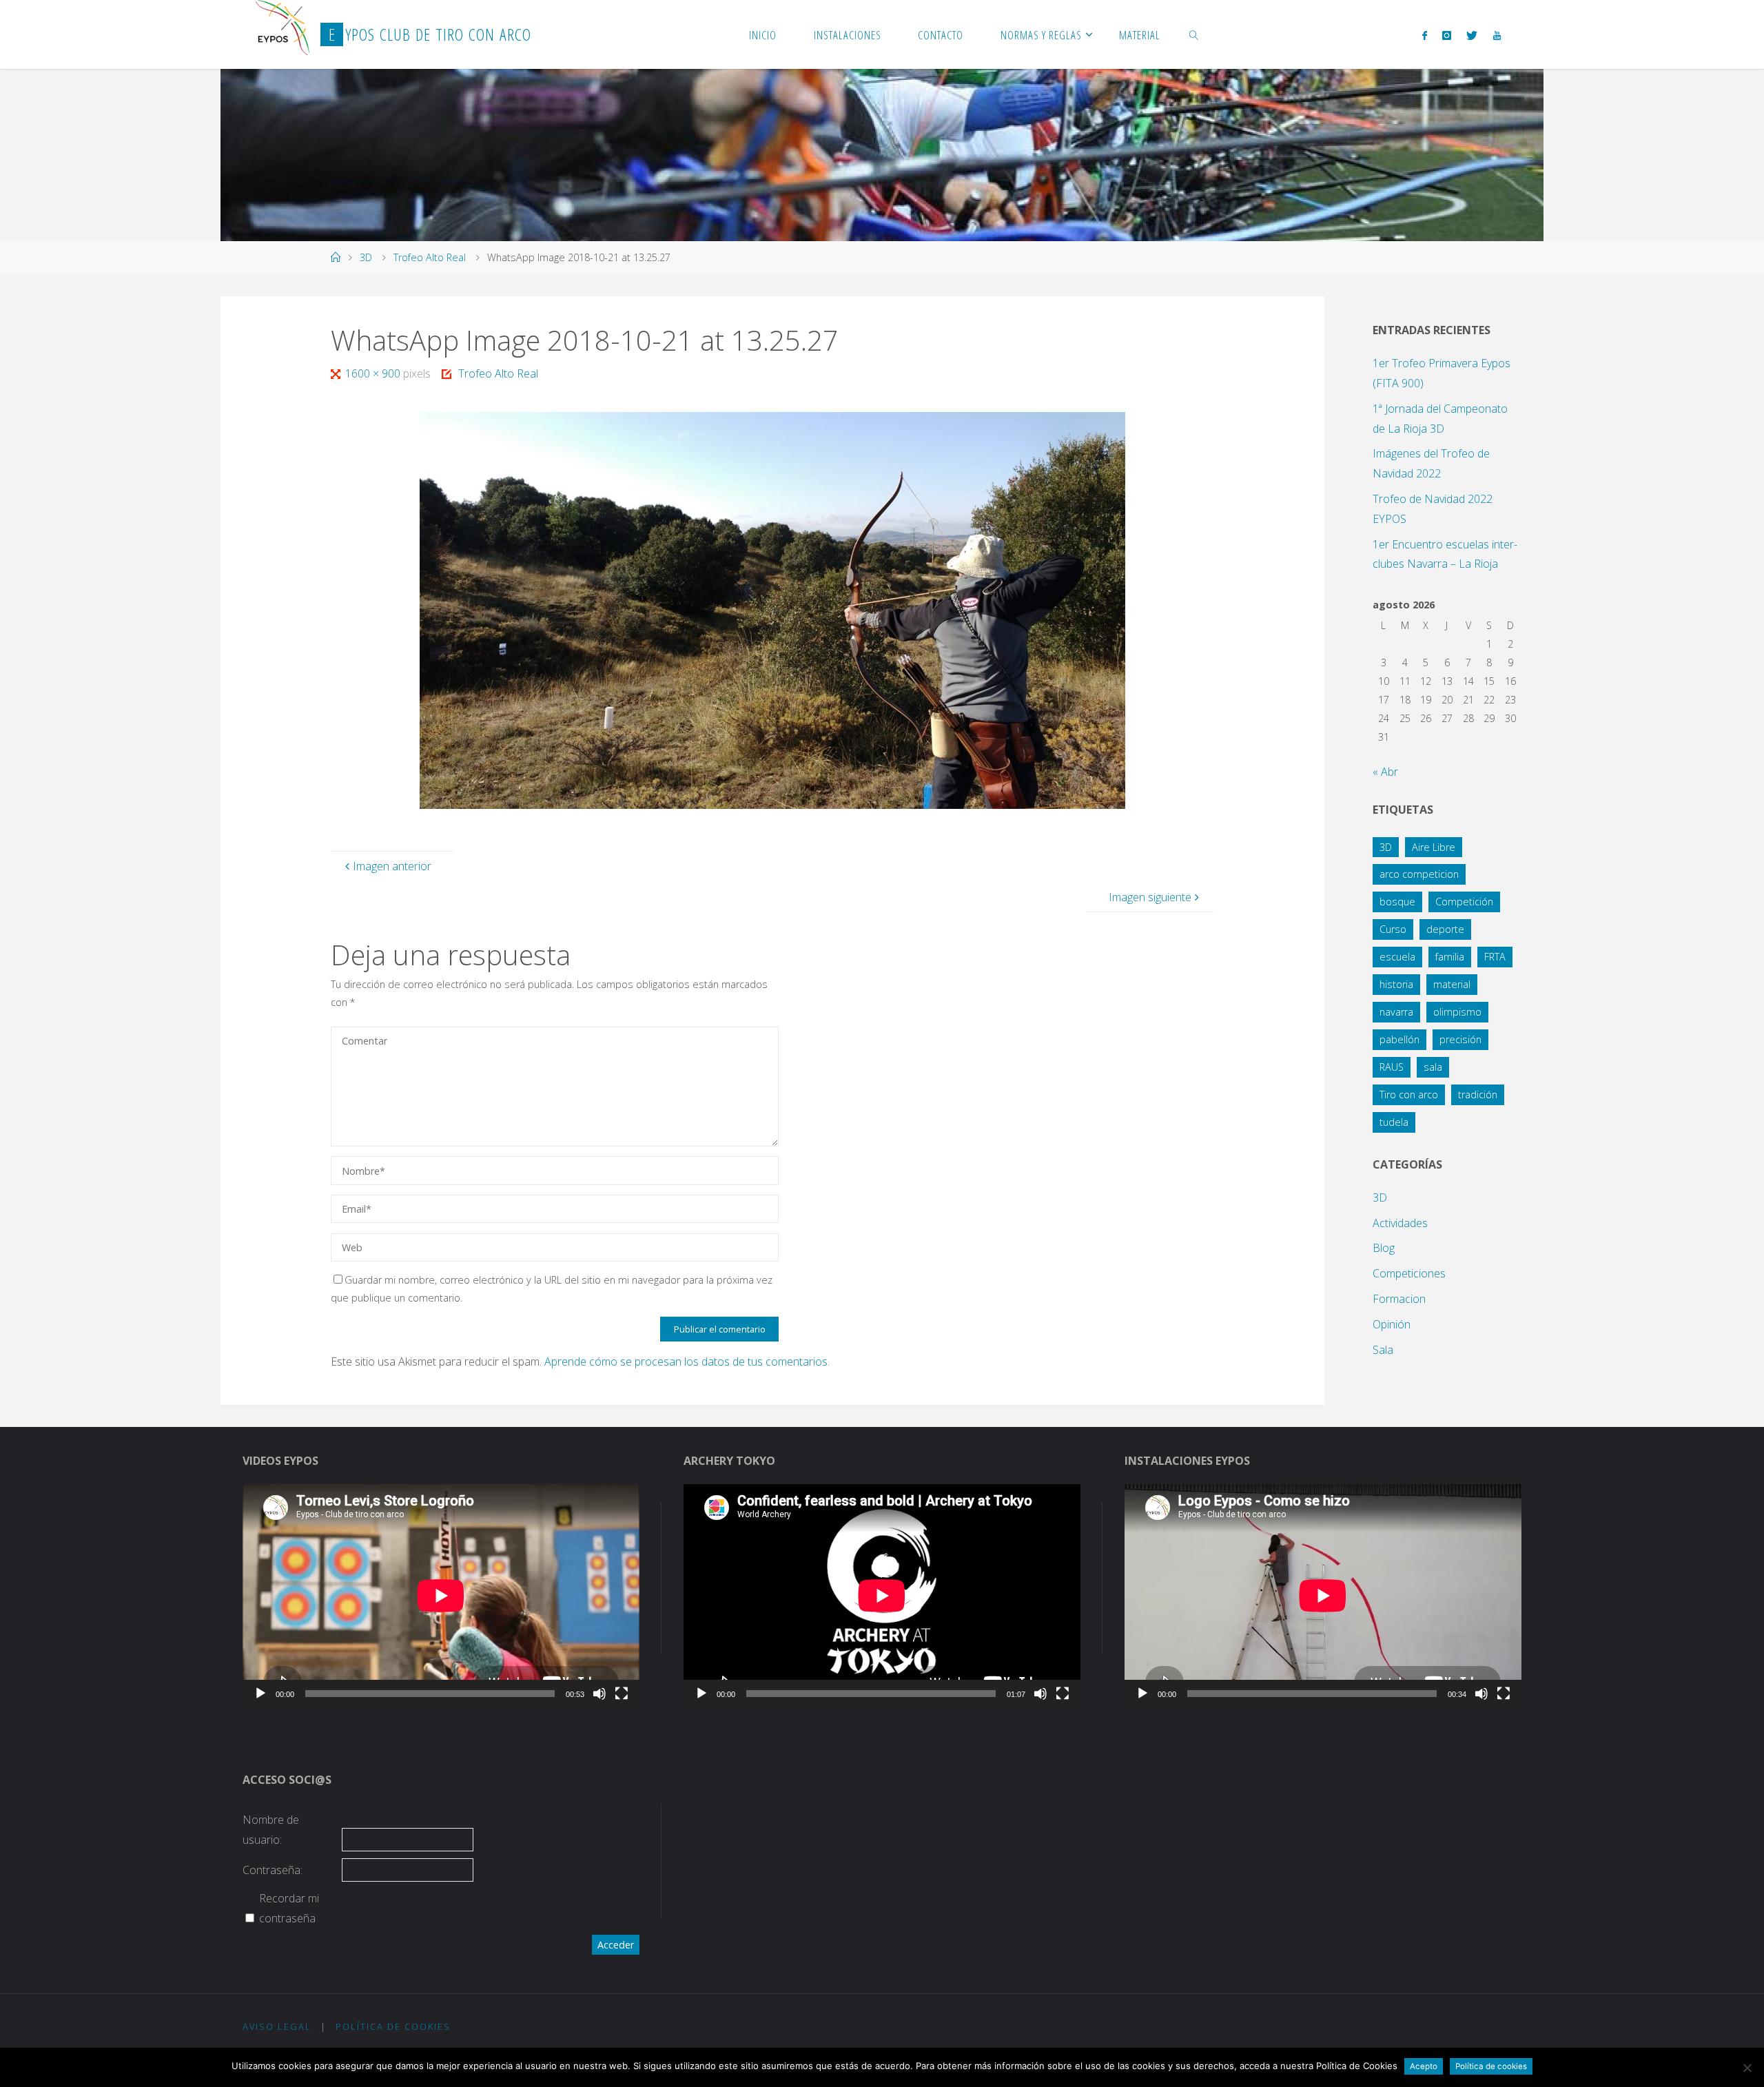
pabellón (1399, 1039)
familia (1450, 957)
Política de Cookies (393, 2026)
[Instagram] (1447, 35)
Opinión (1392, 1324)
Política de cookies (1491, 2066)
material (1452, 984)
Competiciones (1409, 1273)
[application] (441, 1596)
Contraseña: (273, 1870)
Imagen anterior (392, 866)
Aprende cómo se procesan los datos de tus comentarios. (687, 1361)
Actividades (1400, 1223)
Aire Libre (1434, 847)
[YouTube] (1496, 35)
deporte (1445, 929)
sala (1433, 1067)
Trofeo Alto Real (430, 257)
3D (366, 257)
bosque (1397, 902)
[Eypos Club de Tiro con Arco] (283, 28)
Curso (1393, 929)
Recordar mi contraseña (289, 1908)
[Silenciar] (599, 1694)
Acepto (1424, 2066)
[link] (1194, 34)
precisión (1460, 1039)
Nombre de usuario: (271, 1830)
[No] (1747, 2068)
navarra (1396, 1012)
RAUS (1392, 1067)
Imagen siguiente (1150, 897)
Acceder (616, 1945)
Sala (1383, 1350)
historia (1396, 984)
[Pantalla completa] (622, 1694)
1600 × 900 (374, 373)
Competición (1464, 902)
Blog (1384, 1248)
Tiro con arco (1409, 1094)
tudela (1394, 1122)
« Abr (1385, 772)
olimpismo (1457, 1012)
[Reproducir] (260, 1694)
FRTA (1495, 957)
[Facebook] (1424, 35)
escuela (1397, 957)
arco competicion (1419, 874)
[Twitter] (1472, 35)
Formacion (1399, 1299)
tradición (1478, 1094)
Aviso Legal (277, 2026)
